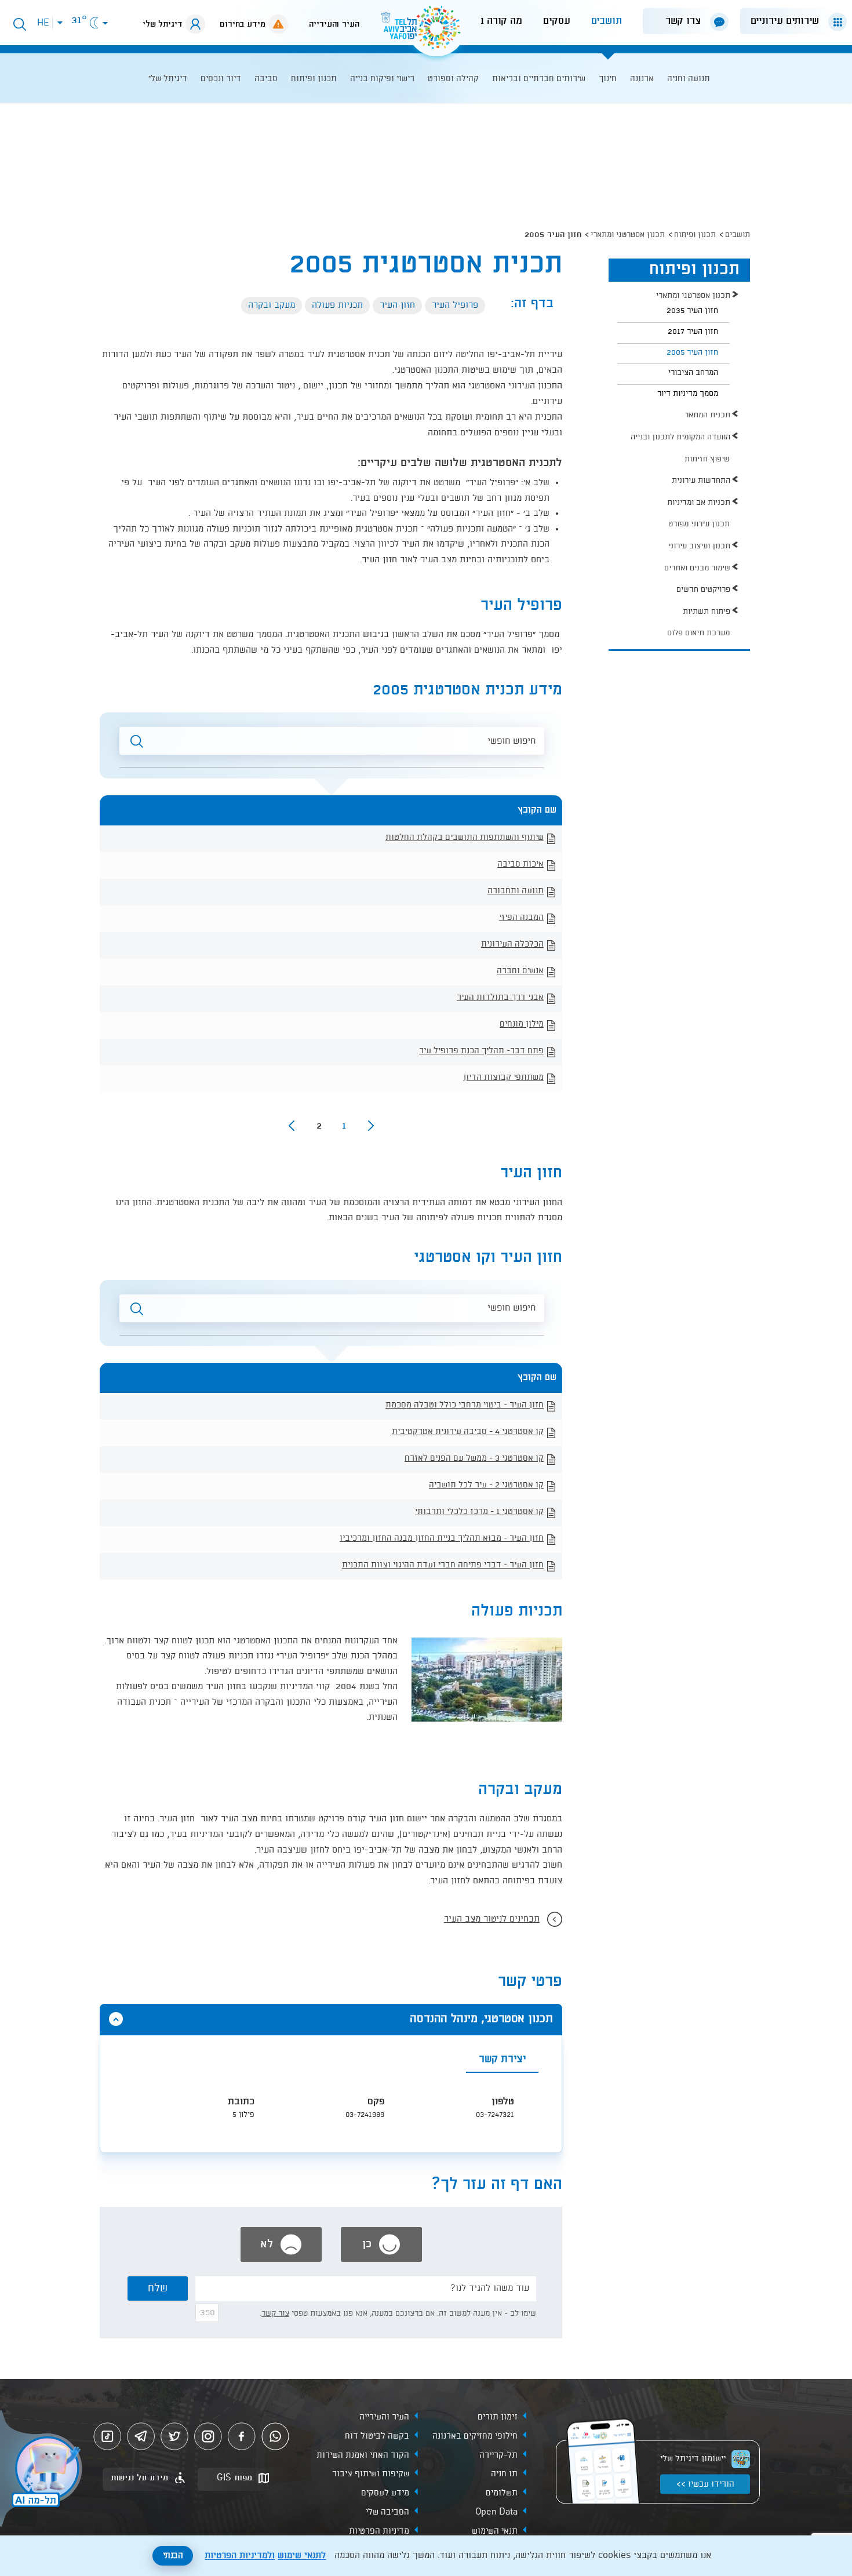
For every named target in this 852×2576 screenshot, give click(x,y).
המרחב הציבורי (693, 373)
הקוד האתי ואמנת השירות (363, 2455)
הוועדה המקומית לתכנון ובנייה (680, 437)
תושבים (607, 21)
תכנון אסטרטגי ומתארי (628, 235)
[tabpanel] (331, 2113)
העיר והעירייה (384, 2417)
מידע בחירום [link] (243, 24)
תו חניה (504, 2474)
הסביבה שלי (387, 2512)
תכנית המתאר (707, 415)
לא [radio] (268, 2244)
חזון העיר (397, 305)
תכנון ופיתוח (695, 235)
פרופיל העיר (455, 305)
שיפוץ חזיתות (707, 459)
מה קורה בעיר (493, 21)
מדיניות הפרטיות (379, 2531)
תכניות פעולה (337, 305)
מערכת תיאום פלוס (698, 633)
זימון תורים (498, 2417)
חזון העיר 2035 (692, 311)
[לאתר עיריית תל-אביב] (426, 32)
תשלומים (502, 2493)
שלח (158, 2288)
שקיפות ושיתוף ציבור (371, 2474)
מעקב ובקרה (272, 305)
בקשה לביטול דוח (377, 2436)
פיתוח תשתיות (707, 612)
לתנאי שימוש (302, 2556)
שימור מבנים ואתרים (697, 568)
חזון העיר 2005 (692, 352)
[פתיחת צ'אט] (43, 2470)
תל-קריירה (498, 2455)
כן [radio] (369, 2244)
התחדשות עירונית (701, 481)
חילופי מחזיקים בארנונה (475, 2436)
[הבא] (292, 1126)
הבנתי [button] (173, 2556)
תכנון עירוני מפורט (699, 524)
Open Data (496, 2512)
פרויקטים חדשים (703, 590)
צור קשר (275, 2313)
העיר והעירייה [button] (334, 24)
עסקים (557, 21)
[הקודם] (371, 1126)
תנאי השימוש (495, 2531)
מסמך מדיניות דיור (688, 394)
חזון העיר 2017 (693, 332)
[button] (789, 21)
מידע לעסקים (385, 2493)
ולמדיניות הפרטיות (240, 2556)
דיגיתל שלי (163, 24)
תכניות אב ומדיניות (699, 503)
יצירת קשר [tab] (502, 2059)
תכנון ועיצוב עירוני (699, 546)
